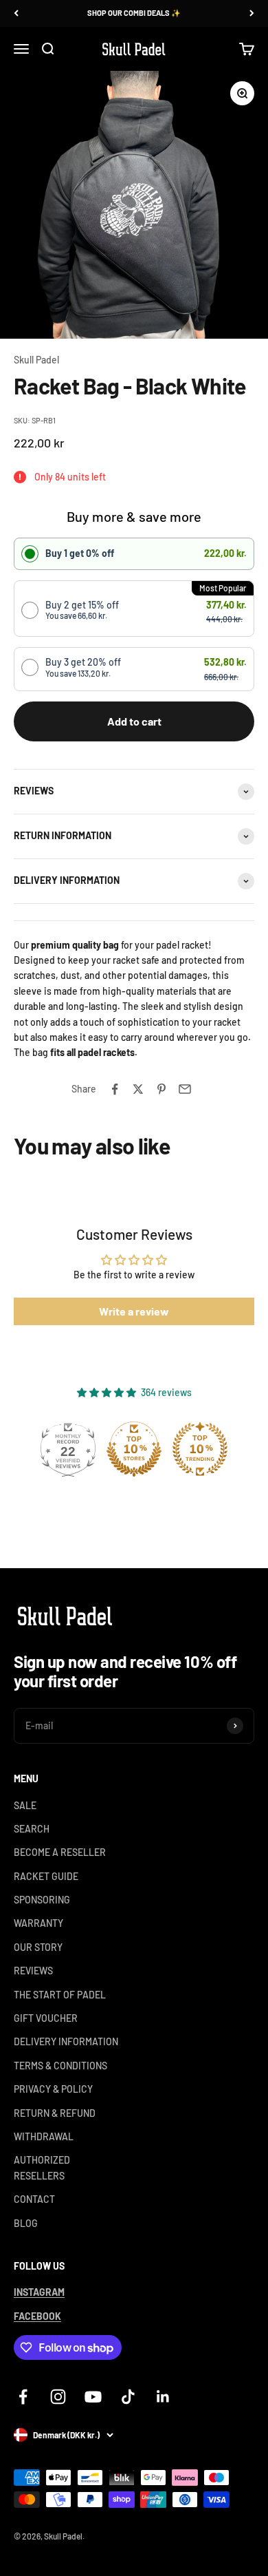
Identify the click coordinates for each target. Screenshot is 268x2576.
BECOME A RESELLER (60, 1852)
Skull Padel (36, 360)
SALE (25, 1805)
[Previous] (16, 13)
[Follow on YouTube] (93, 2397)
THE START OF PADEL (60, 1995)
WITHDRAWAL (44, 2136)
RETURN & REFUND (55, 2113)
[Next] (252, 13)
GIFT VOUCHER (46, 2018)
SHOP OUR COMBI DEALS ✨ (134, 13)
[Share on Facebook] (115, 1089)
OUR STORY (38, 1947)
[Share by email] (185, 1089)
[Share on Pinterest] (161, 1089)
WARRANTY (38, 1923)
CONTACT (34, 2199)
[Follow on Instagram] (58, 2397)
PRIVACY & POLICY (53, 2089)
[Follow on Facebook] (23, 2397)
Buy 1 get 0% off (80, 553)
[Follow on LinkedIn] (163, 2397)
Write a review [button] (134, 1311)
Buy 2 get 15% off (82, 610)
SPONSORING (42, 1900)
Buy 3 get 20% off (83, 667)
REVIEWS (33, 1971)
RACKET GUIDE (46, 1876)
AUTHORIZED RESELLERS (42, 2167)
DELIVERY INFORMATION (66, 2041)
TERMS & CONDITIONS (60, 2066)
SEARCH (32, 1829)
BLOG (26, 2223)
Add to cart (134, 721)
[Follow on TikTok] (128, 2397)
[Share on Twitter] (138, 1089)
